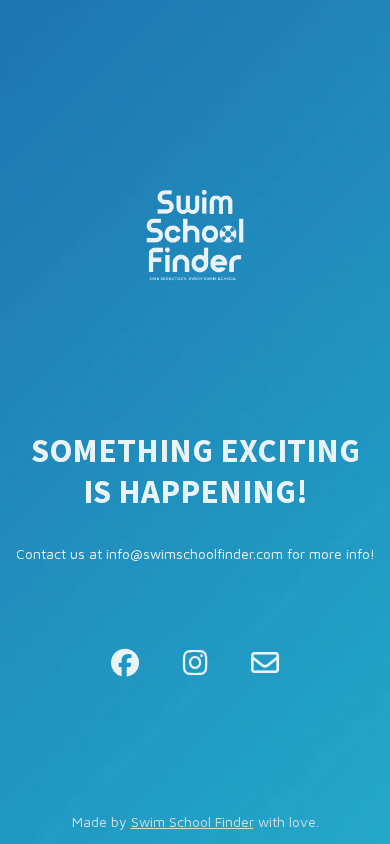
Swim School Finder (192, 821)
